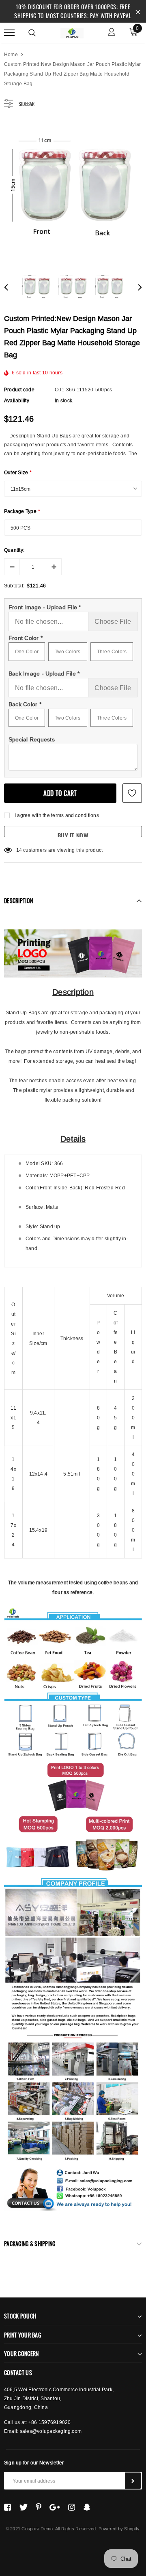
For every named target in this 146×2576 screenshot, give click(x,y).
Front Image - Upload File (45, 607)
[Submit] (133, 2481)
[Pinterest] (39, 2507)
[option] (73, 190)
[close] (138, 11)
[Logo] (72, 32)
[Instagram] (72, 2507)
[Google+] (55, 2507)
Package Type (22, 511)
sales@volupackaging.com (51, 2431)
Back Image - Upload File (44, 674)
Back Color (25, 704)
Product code (19, 390)
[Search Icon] (32, 33)
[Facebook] (8, 2507)
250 (21, 850)
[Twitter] (23, 2507)
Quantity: (14, 550)
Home (11, 54)
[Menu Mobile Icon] (9, 33)
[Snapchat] (87, 2507)
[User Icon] (112, 33)
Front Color (26, 638)
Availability (17, 400)
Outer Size (18, 472)
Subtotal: (14, 586)
